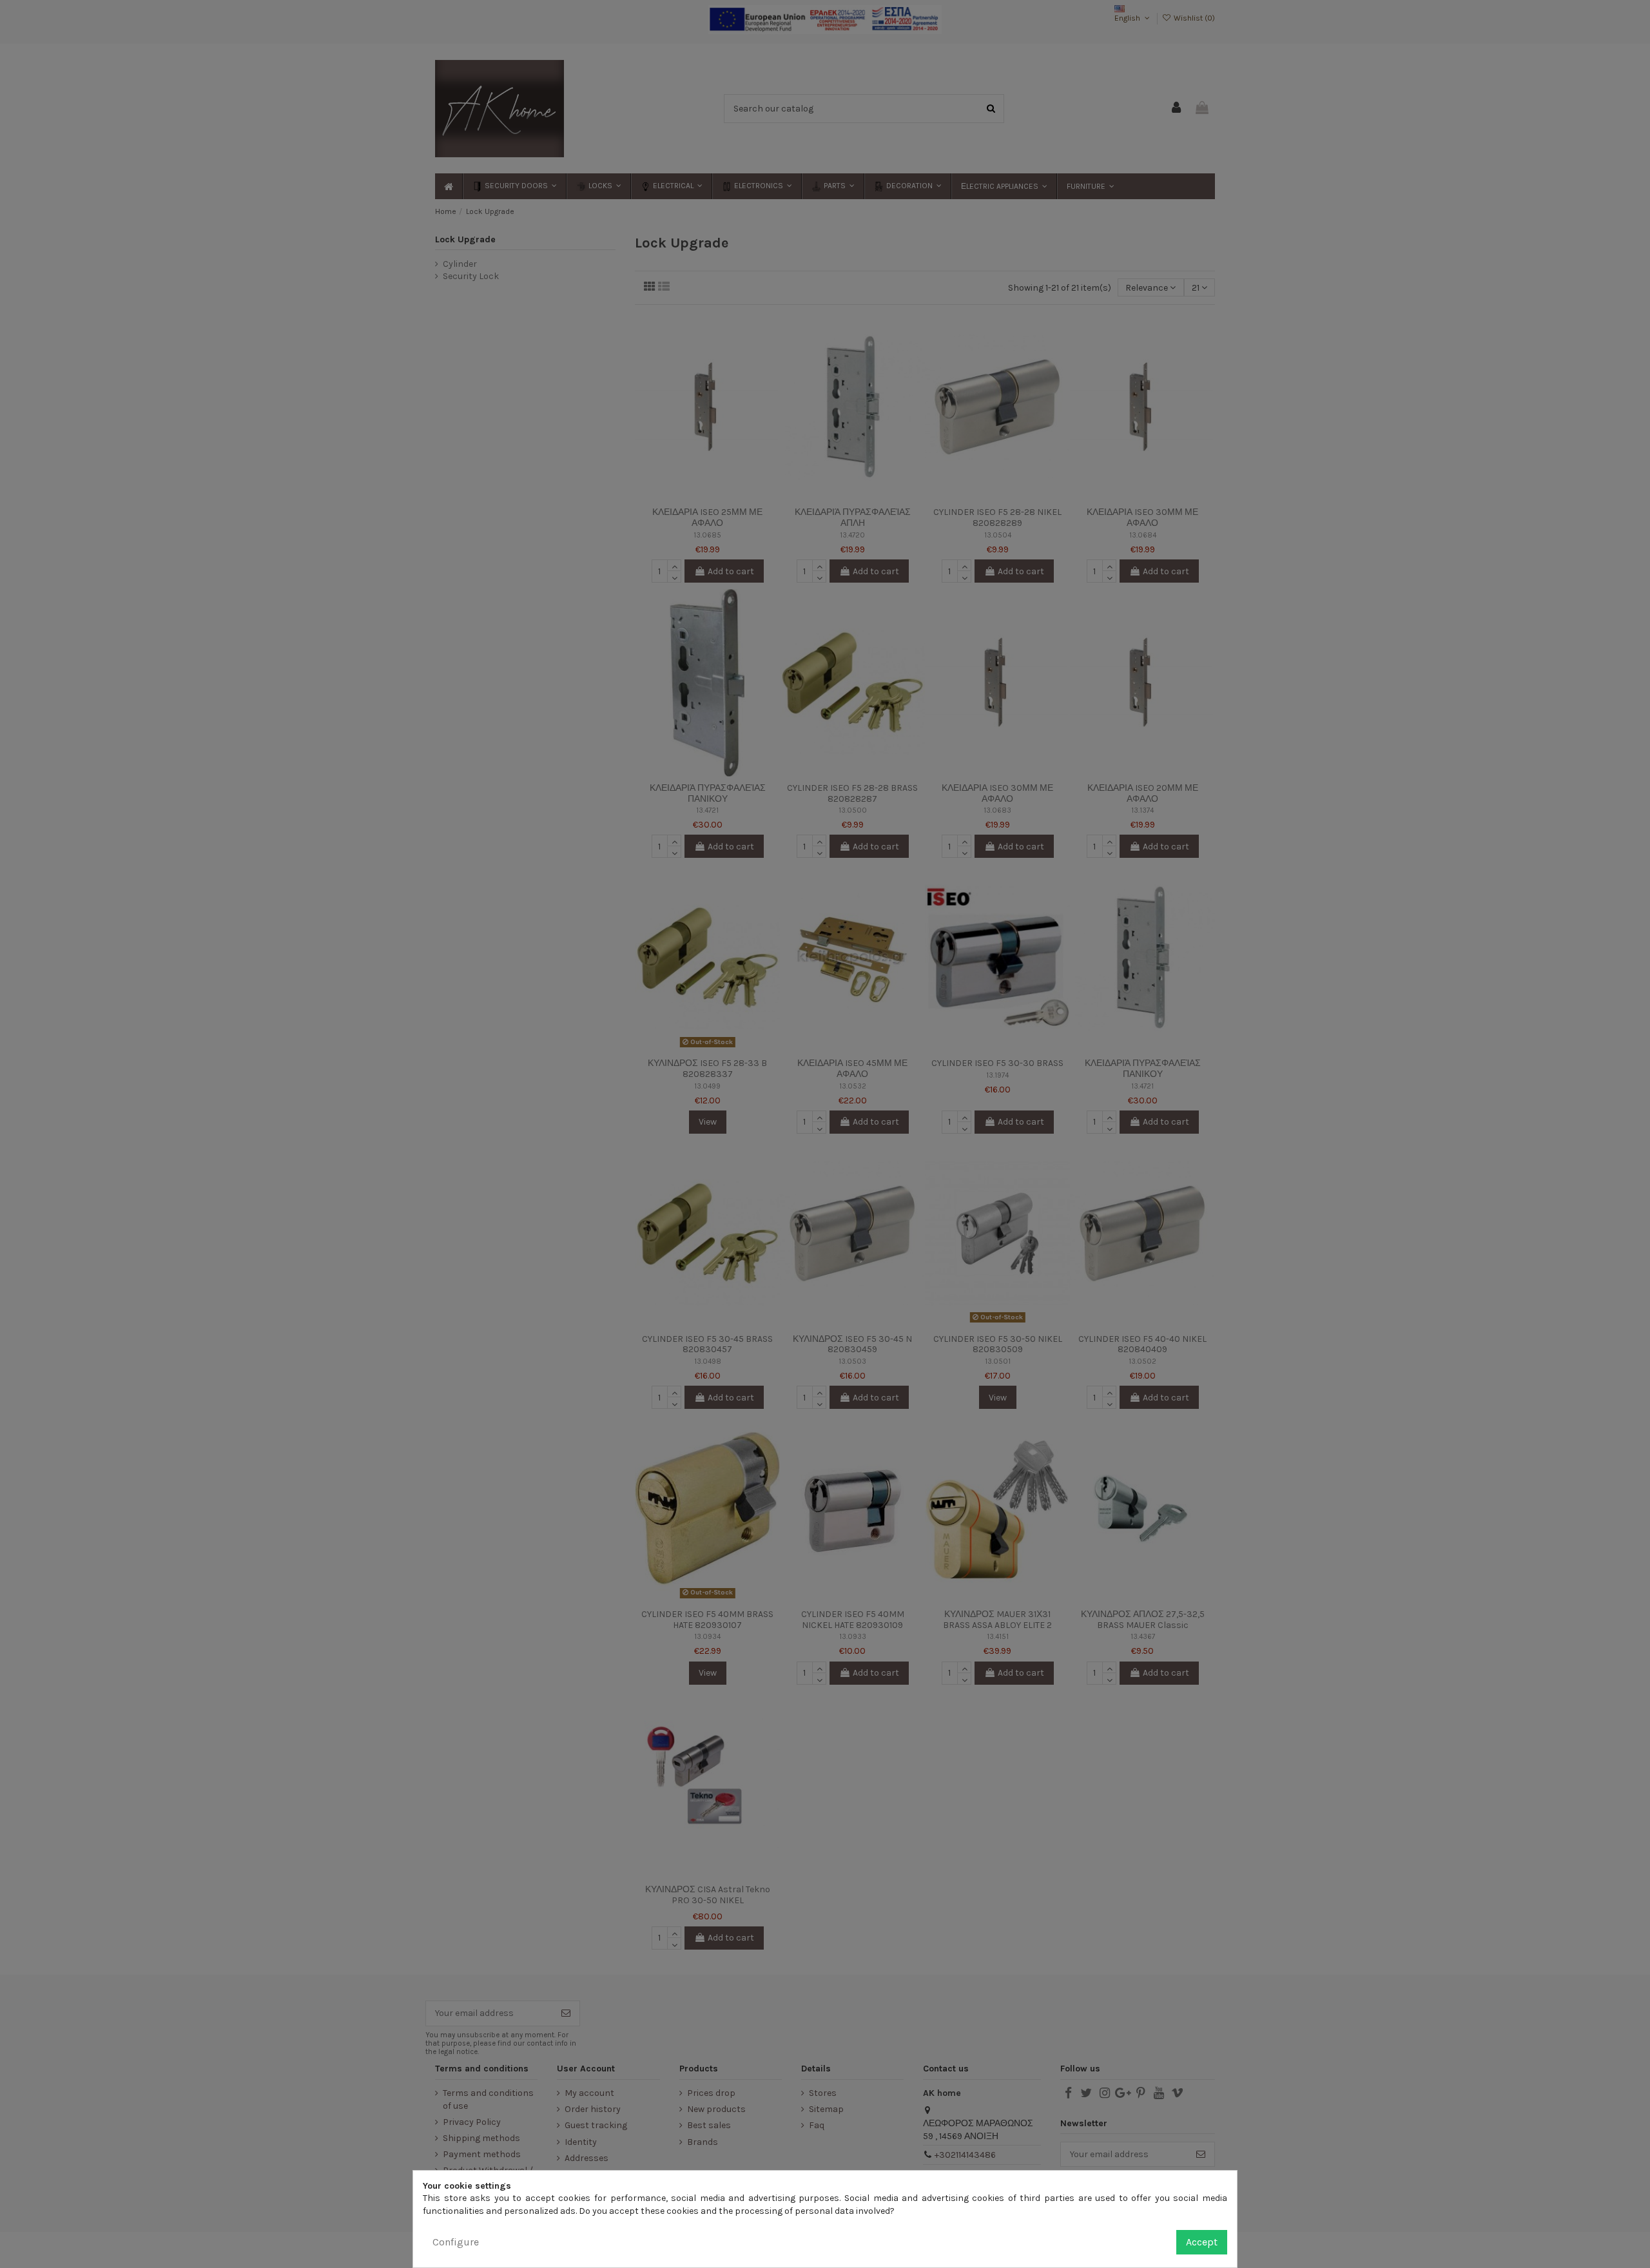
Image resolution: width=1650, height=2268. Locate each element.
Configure (456, 2242)
